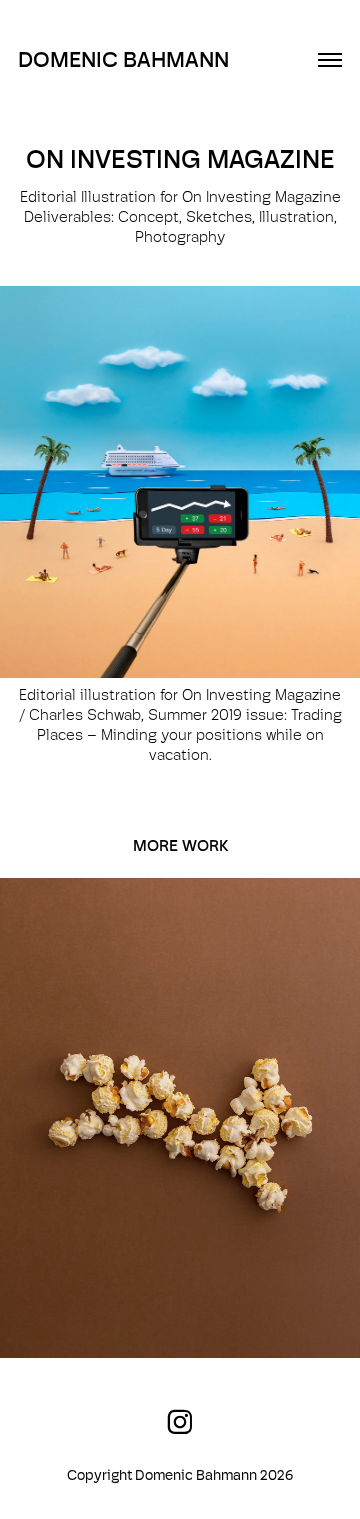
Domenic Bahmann (123, 59)
